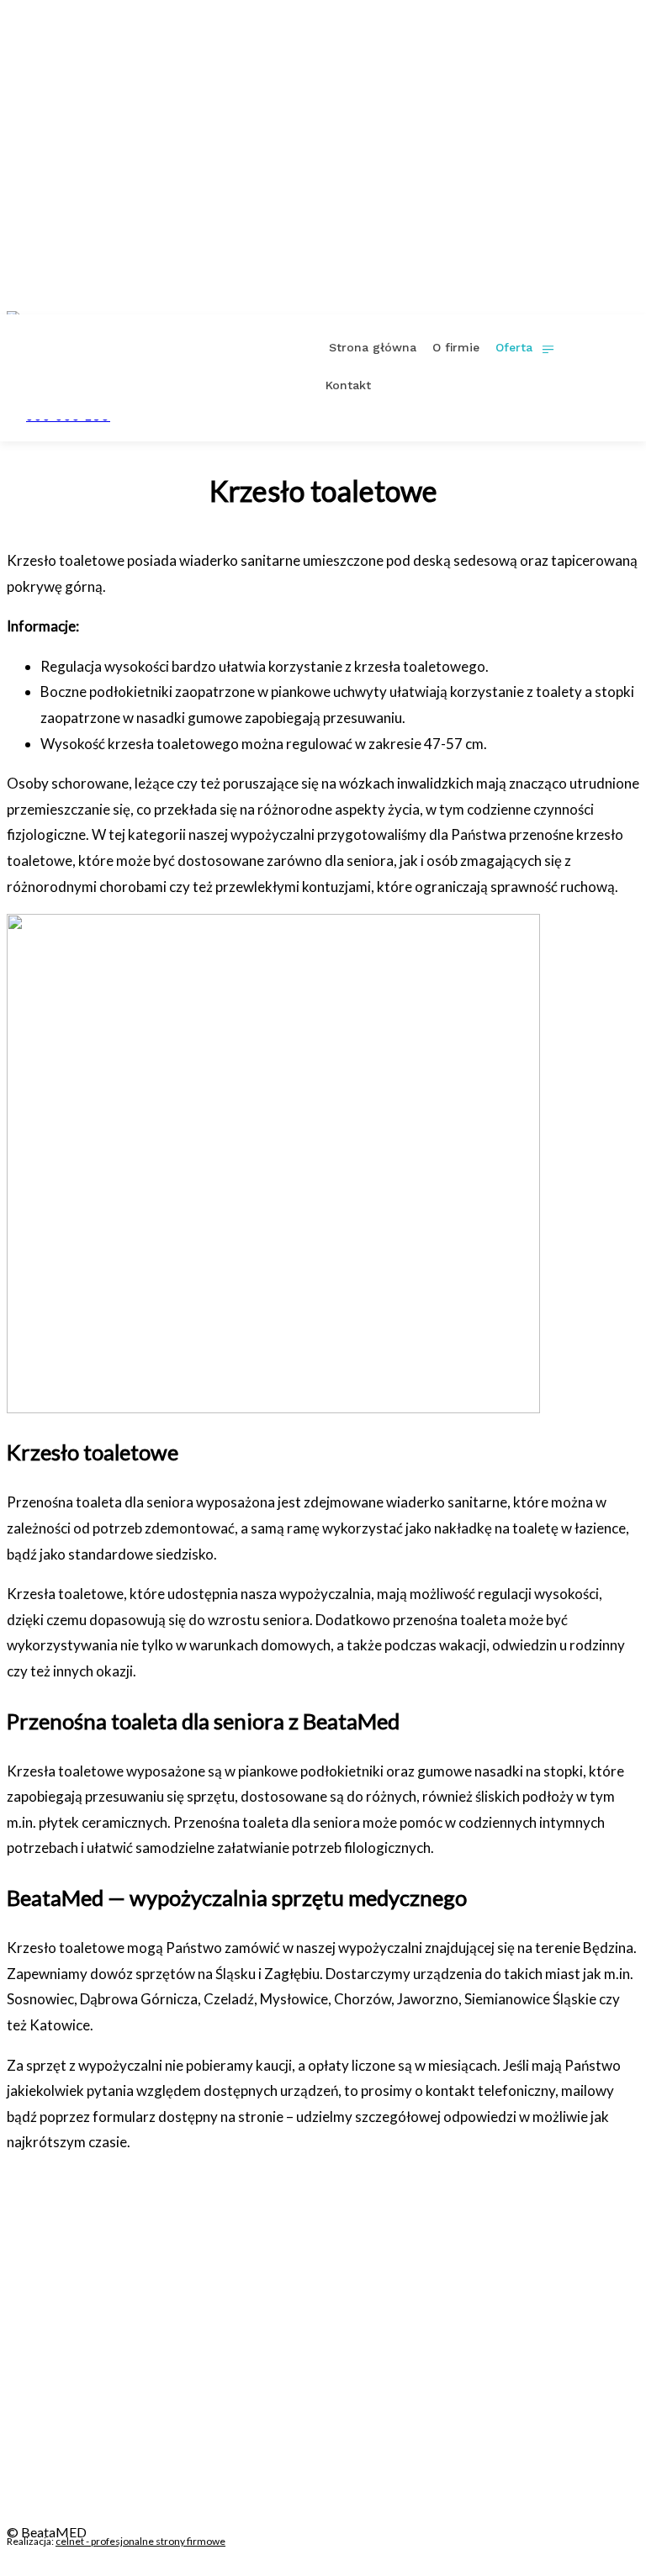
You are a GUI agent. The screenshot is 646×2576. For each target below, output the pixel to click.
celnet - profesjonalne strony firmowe (140, 2541)
